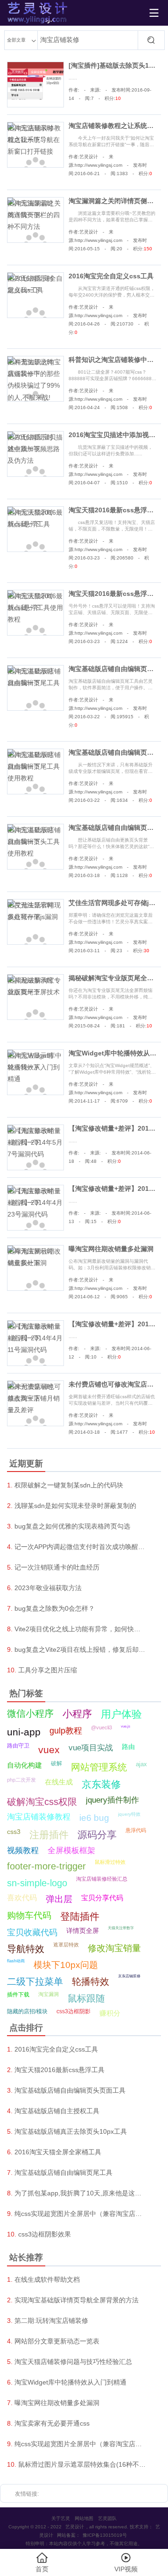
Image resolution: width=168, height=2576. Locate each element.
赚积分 (110, 2013)
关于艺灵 (61, 2518)
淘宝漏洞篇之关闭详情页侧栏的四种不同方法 (112, 201)
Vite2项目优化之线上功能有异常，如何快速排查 (80, 1629)
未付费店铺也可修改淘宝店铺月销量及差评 (112, 1384)
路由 (128, 1747)
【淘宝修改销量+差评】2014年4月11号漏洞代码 (112, 1324)
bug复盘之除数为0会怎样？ (55, 1608)
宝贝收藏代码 (32, 1932)
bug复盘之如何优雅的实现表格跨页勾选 (72, 1526)
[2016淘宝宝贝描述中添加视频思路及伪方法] (35, 454)
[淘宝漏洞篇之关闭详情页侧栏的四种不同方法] (35, 220)
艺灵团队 (107, 2518)
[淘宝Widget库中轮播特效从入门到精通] (35, 1072)
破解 (56, 1763)
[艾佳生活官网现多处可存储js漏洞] (35, 922)
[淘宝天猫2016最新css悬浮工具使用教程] (35, 613)
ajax (141, 1764)
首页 (42, 2562)
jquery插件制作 (112, 1800)
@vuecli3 (101, 1727)
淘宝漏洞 (49, 1994)
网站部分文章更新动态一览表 (57, 2341)
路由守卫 (18, 1746)
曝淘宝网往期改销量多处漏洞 (111, 1249)
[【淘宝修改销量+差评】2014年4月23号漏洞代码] (35, 1208)
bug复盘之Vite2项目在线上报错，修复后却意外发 (80, 1649)
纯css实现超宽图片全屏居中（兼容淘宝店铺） (80, 2214)
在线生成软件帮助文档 (47, 2279)
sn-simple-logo (37, 1883)
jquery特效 (129, 1814)
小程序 (77, 1714)
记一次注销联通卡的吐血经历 (57, 1567)
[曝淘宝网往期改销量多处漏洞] (35, 1268)
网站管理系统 (99, 1767)
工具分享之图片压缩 (48, 1670)
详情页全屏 (83, 1931)
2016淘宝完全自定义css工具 (111, 276)
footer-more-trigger (46, 1866)
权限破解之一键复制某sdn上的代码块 (69, 1485)
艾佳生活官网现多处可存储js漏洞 (112, 903)
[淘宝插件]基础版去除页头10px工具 (112, 65)
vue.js (126, 1726)
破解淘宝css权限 (42, 1802)
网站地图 (84, 2518)
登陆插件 (80, 1916)
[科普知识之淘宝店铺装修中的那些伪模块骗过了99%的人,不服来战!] (35, 379)
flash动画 (16, 1961)
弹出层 (59, 1899)
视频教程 (23, 1851)
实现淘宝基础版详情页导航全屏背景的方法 (77, 2300)
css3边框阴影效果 (45, 2234)
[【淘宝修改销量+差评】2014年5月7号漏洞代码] (35, 1147)
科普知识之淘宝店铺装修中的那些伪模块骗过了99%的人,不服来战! (112, 360)
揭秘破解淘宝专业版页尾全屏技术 (112, 978)
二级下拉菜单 (35, 1982)
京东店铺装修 (129, 1976)
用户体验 (121, 1714)
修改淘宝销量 (114, 1948)
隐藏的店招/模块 (27, 2011)
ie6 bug (94, 1818)
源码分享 (97, 1835)
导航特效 (26, 1949)
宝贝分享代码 (102, 1898)
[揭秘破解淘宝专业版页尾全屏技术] (35, 997)
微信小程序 (30, 1713)
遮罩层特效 (66, 1945)
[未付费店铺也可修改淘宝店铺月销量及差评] (35, 1403)
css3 (14, 1832)
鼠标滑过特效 (110, 1862)
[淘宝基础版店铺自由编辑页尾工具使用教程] (35, 771)
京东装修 (101, 1784)
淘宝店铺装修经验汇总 (102, 1879)
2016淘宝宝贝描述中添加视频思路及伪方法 (112, 435)
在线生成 (59, 1782)
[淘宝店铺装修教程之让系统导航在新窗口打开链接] (35, 145)
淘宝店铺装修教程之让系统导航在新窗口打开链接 (112, 126)
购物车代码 (29, 1915)
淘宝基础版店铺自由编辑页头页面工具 (70, 2090)
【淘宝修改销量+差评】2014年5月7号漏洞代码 (112, 1128)
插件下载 (18, 1995)
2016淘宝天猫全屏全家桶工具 (58, 2152)
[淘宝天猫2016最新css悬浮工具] (35, 529)
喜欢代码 (22, 1898)
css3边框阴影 (73, 2011)
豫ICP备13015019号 (105, 2535)
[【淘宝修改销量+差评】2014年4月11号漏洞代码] (35, 1343)
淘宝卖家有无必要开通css (52, 2423)
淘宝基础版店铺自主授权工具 (57, 2111)
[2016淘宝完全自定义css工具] (35, 295)
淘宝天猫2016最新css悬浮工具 (112, 510)
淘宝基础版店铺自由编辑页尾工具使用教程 (112, 752)
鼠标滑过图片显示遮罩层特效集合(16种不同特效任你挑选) (82, 2464)
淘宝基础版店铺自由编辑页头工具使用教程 (112, 828)
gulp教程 (66, 1731)
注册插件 (49, 1835)
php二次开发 (21, 1780)
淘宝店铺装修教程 (39, 1817)
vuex (49, 1750)
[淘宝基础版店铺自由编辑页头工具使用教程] (35, 847)
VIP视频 (126, 2562)
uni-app (24, 1732)
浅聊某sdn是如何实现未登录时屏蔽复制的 (75, 1506)
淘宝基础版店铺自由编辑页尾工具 (112, 669)
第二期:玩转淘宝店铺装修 (51, 2321)
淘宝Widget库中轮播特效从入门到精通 (112, 1053)
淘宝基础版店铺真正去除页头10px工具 (71, 2131)
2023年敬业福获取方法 (48, 1588)
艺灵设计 (22, 13)
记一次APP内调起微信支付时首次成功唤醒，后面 (80, 1547)
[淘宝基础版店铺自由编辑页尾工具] (35, 688)
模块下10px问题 (66, 1965)
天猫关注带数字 (121, 1928)
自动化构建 (24, 1765)
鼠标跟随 (86, 1998)
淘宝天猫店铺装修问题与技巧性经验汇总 (73, 2362)
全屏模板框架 (71, 1851)
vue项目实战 (91, 1748)
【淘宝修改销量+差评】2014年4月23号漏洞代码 (112, 1189)
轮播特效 (91, 1982)
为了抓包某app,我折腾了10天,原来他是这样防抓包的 (80, 2193)
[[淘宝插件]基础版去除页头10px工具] (35, 85)
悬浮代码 (136, 1830)
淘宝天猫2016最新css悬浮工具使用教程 (112, 594)
